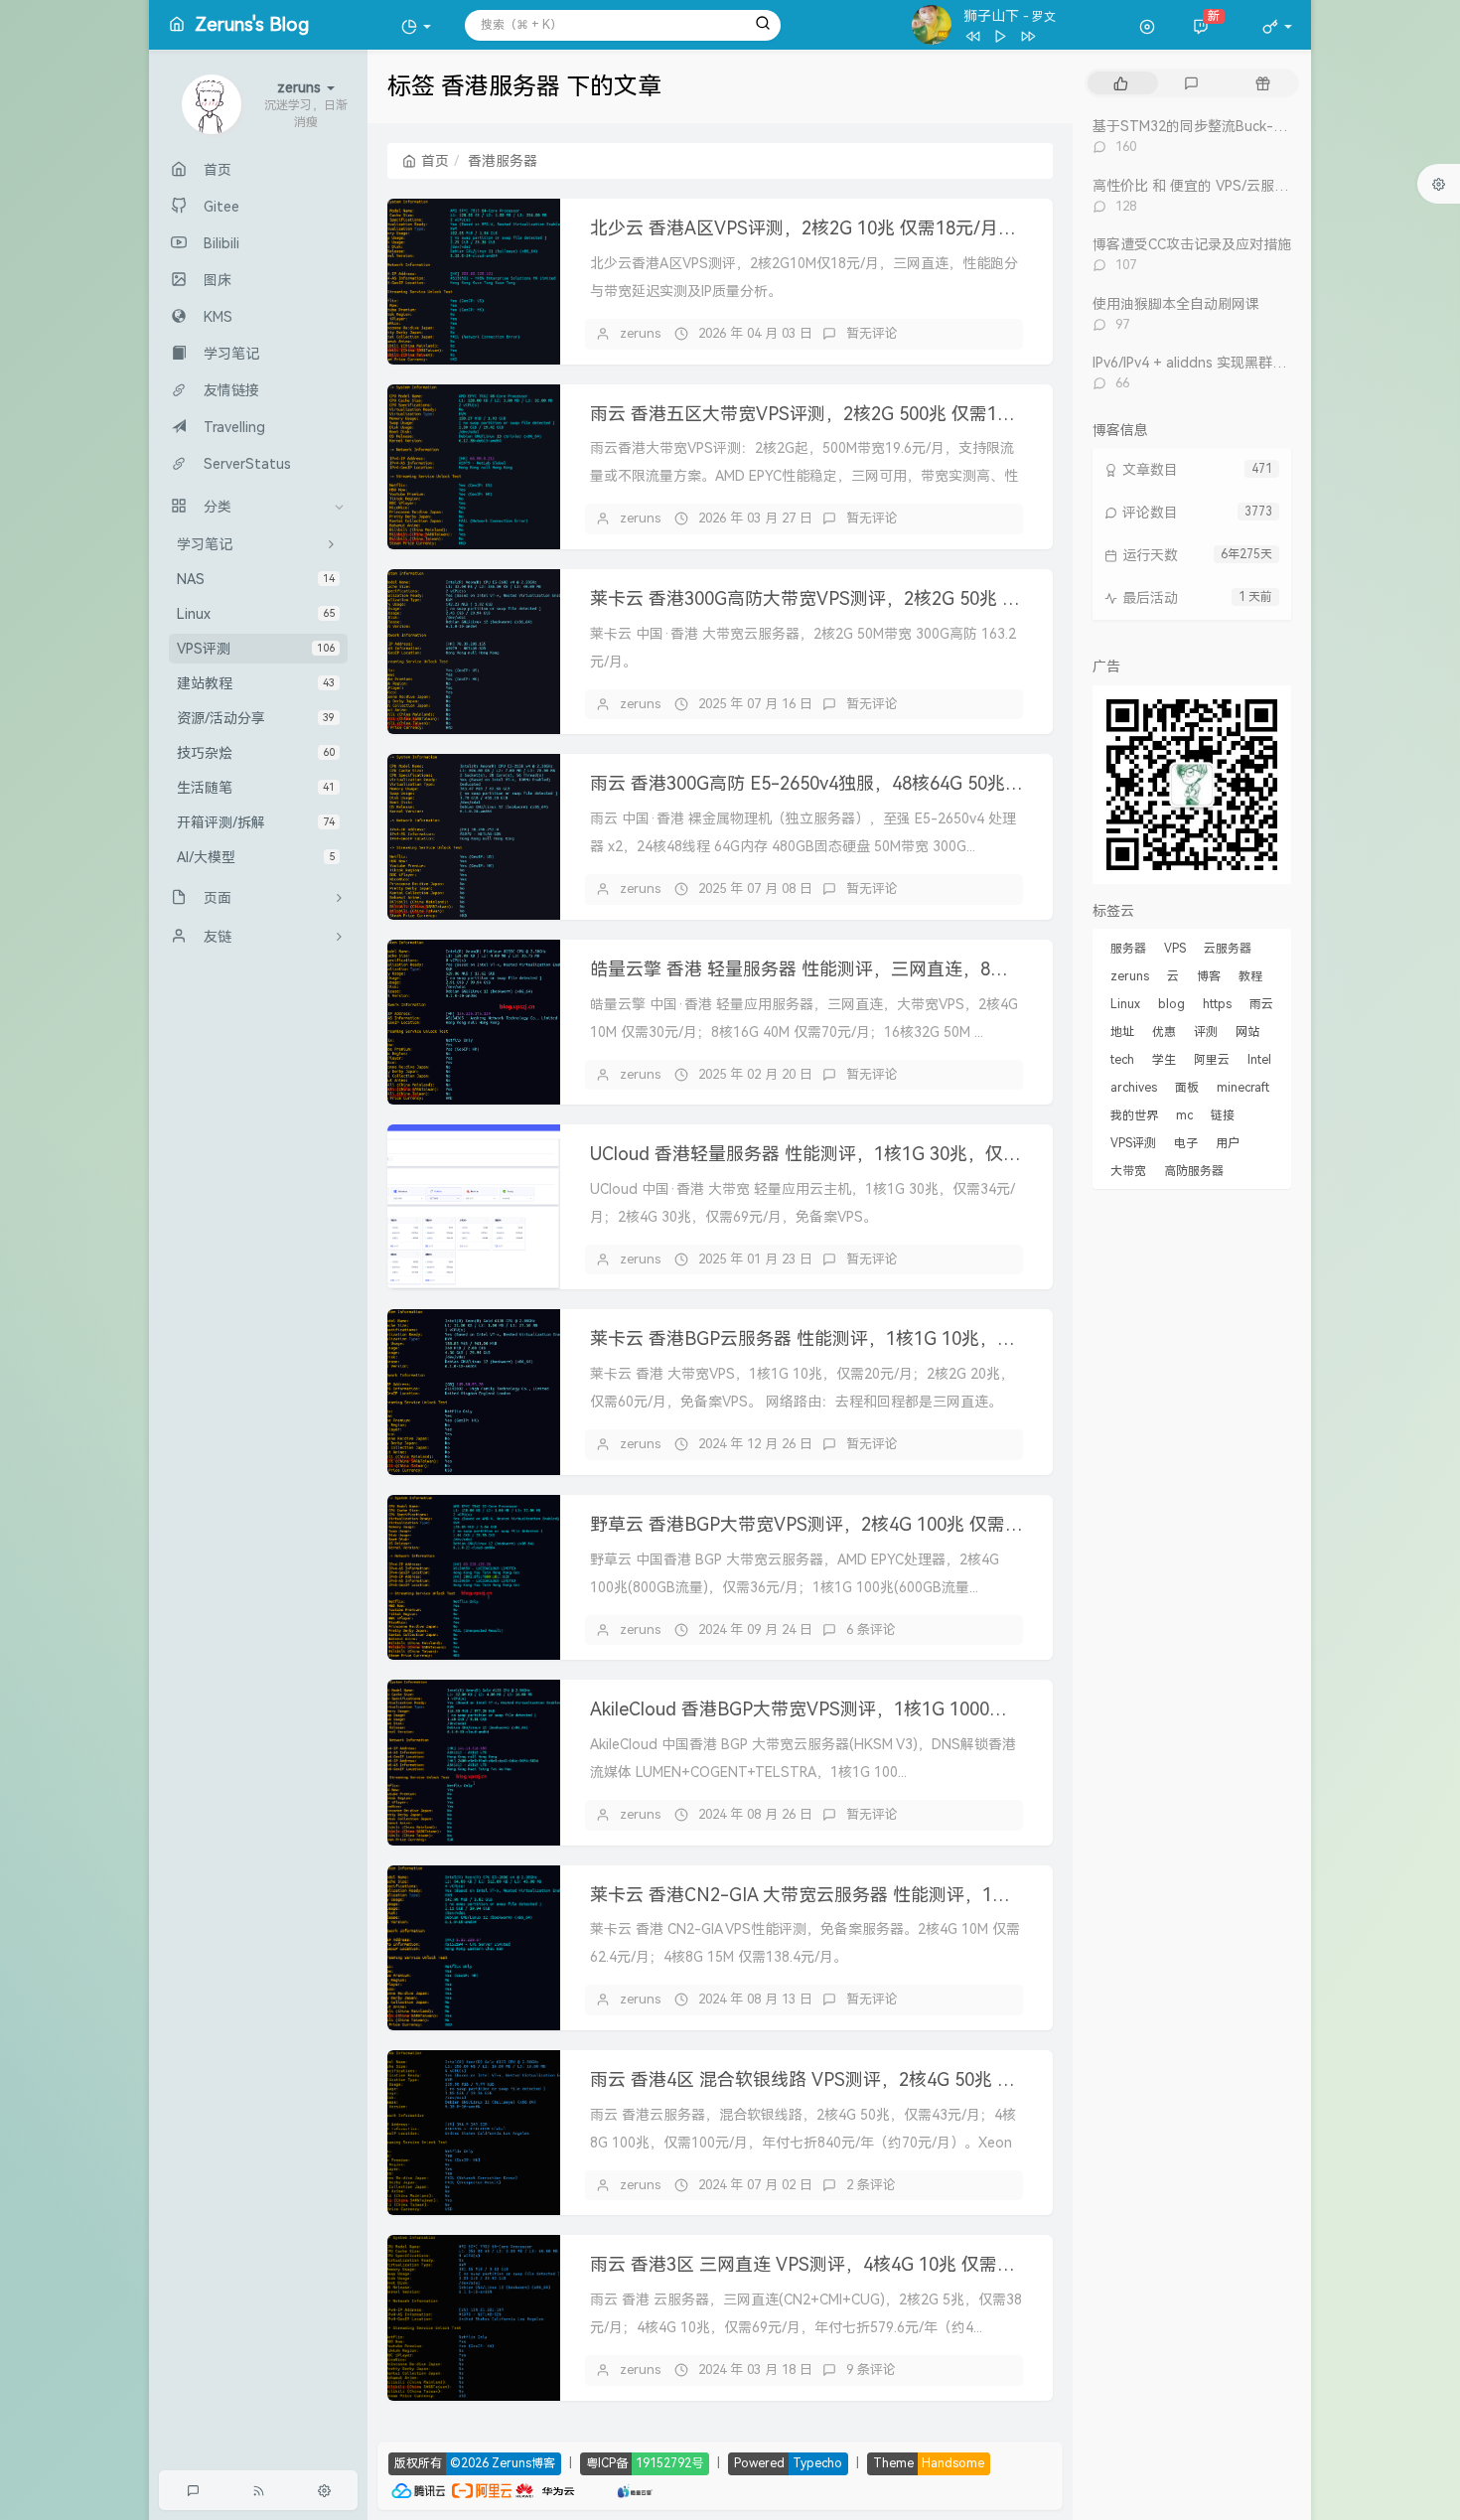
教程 (1250, 976)
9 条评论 (871, 2370)
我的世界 (1134, 1115)
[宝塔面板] (586, 2489)
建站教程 (256, 683)
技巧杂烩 (256, 753)
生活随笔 (256, 788)
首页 (435, 161)
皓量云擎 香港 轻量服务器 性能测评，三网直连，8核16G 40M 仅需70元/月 (887, 969)
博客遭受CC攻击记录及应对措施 (1192, 244)
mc (1184, 1115)
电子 (1186, 1143)
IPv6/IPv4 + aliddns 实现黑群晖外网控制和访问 (1238, 363)
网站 (1247, 1032)
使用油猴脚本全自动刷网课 (1176, 304)
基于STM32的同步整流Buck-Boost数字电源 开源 (1247, 126)
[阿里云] (482, 2489)
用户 (1228, 1143)
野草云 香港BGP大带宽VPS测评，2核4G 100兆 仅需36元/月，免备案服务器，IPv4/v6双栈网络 (966, 1524)
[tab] (1121, 83)
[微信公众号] (1192, 783)
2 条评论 (871, 2185)
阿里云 (1212, 1060)
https (1217, 1004)
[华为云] (545, 2489)
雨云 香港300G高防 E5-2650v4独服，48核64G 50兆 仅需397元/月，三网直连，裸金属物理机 (961, 783)
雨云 (1261, 1004)
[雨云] (605, 2489)
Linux (256, 614)
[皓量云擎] (635, 2489)
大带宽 (1128, 1171)
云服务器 (1228, 949)
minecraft (1243, 1088)
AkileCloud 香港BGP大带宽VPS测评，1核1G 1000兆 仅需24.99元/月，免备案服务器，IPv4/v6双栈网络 (999, 1709)
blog (1171, 1004)
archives (1134, 1088)
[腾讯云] (418, 2489)
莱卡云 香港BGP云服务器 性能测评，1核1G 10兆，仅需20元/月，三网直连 (887, 1338)
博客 (1209, 976)
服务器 (1128, 949)
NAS (256, 579)
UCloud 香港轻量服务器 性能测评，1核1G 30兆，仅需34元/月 (837, 1154)
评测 (1206, 1032)
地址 (1122, 1032)
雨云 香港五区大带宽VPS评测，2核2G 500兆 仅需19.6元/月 (827, 414)
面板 (1187, 1088)
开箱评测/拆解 (256, 822)
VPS (1175, 949)
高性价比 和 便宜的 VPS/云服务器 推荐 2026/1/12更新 (1262, 186)
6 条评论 (871, 1630)
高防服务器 (1194, 1171)
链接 (1223, 1115)
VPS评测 (256, 649)
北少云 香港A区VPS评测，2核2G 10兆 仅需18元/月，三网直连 (839, 228)
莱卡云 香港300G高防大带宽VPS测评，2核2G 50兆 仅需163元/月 (850, 598)
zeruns (640, 333)
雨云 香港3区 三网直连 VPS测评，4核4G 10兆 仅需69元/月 (825, 2264)
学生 (1164, 1060)
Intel (1259, 1060)
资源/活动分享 (256, 718)
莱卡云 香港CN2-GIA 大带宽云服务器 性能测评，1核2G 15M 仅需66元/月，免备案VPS (936, 1895)
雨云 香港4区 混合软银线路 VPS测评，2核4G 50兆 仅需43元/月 (843, 2079)
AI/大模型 (256, 857)
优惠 (1164, 1032)
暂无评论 (872, 333)
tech (1122, 1060)
